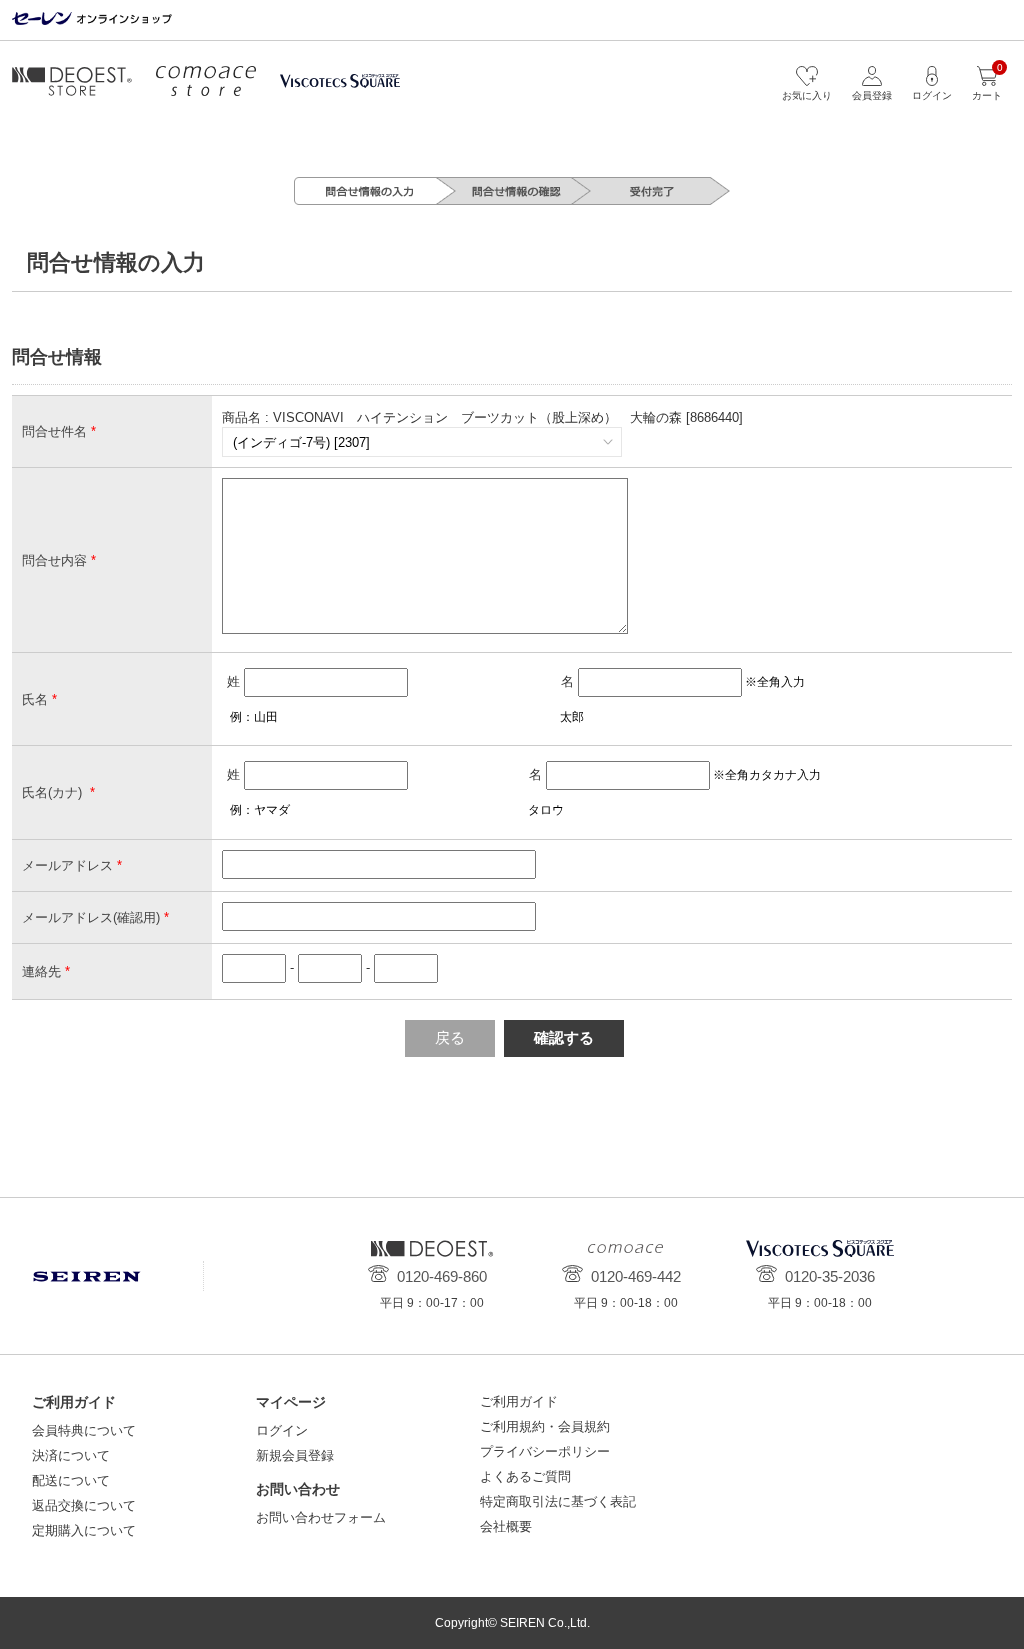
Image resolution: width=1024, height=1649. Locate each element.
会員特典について (84, 1430)
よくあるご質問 (525, 1476)
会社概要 (506, 1526)
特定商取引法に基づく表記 (558, 1501)
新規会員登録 (295, 1455)
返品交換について (84, 1505)
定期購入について (84, 1530)
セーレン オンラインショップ (92, 19)
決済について (71, 1455)
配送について (71, 1480)
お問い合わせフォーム (321, 1517)
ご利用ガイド (519, 1401)
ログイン (282, 1430)
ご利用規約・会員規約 (545, 1426)
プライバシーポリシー (545, 1451)
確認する (564, 1037)
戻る (450, 1037)
